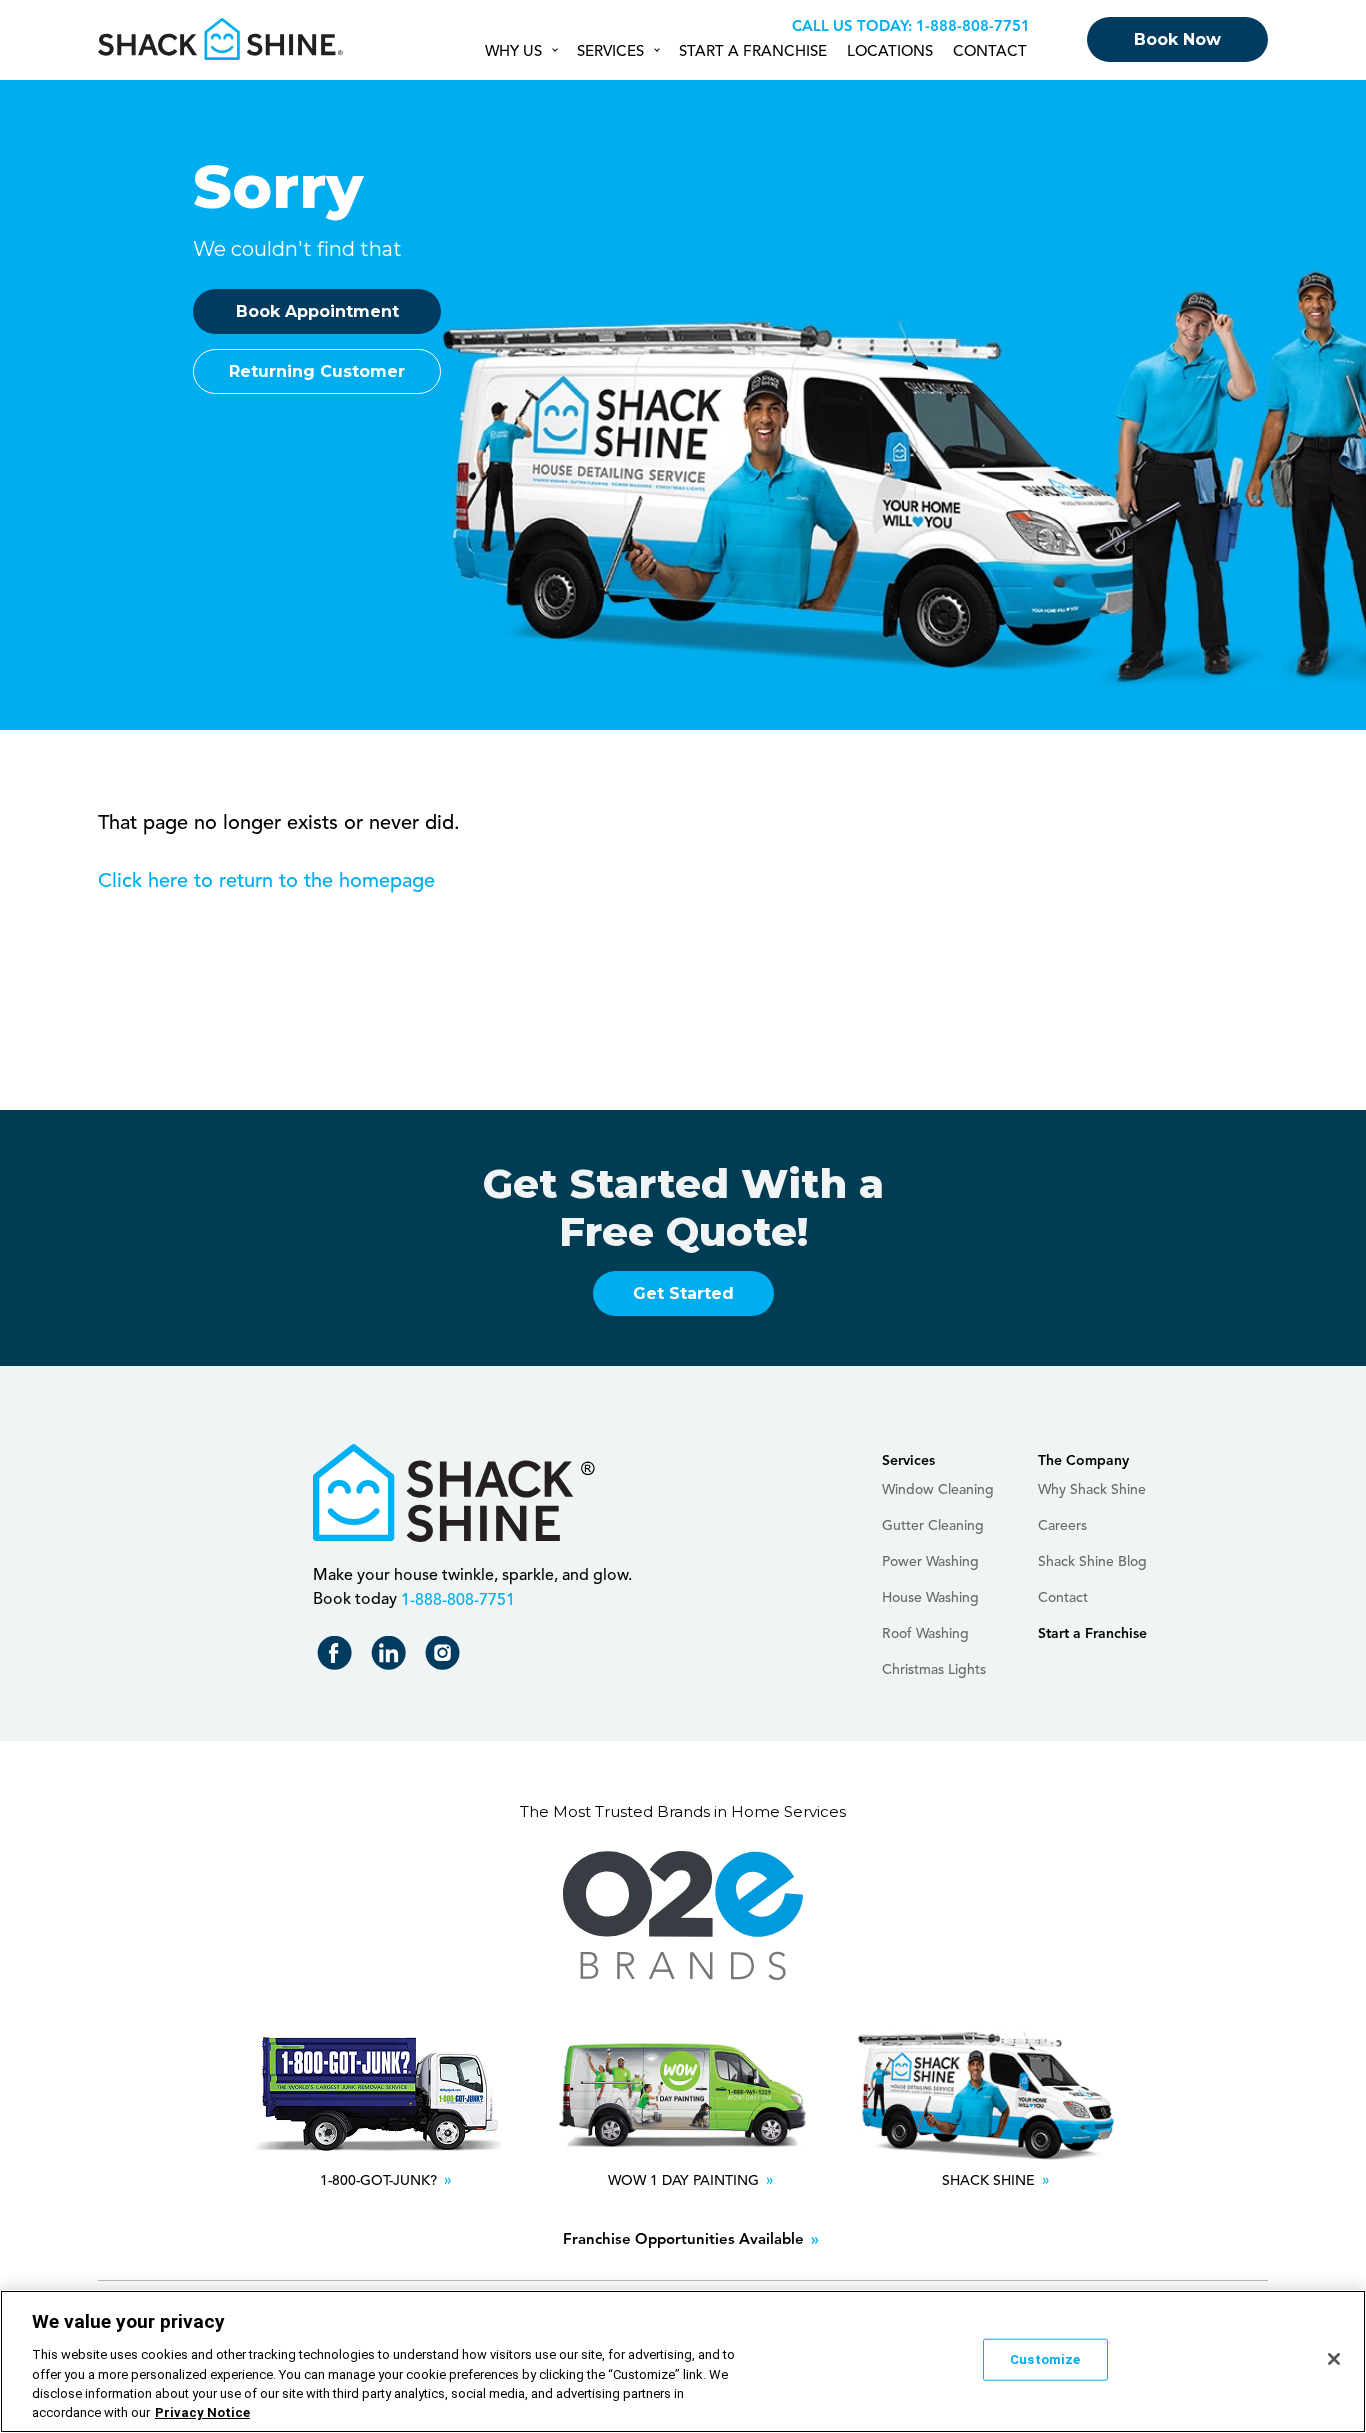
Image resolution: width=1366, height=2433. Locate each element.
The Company (1083, 1461)
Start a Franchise (753, 52)
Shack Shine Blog (1092, 1562)
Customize (1045, 2359)
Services (610, 52)
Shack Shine (221, 39)
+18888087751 (970, 27)
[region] (683, 2361)
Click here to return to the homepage (266, 882)
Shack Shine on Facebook (338, 1657)
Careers (1062, 1526)
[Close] (1334, 2359)
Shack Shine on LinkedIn (392, 1657)
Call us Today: (852, 27)
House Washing (930, 1598)
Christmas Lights (934, 1670)
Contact (990, 52)
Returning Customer (317, 371)
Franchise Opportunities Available (683, 2240)
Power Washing (930, 1562)
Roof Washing (925, 1634)
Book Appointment (317, 311)
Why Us (513, 52)
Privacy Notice (202, 2412)
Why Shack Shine (1092, 1490)
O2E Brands (683, 1916)
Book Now (1177, 39)
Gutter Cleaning (933, 1526)
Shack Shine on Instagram (446, 1657)
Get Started (683, 1293)
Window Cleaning (938, 1490)
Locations (890, 52)
